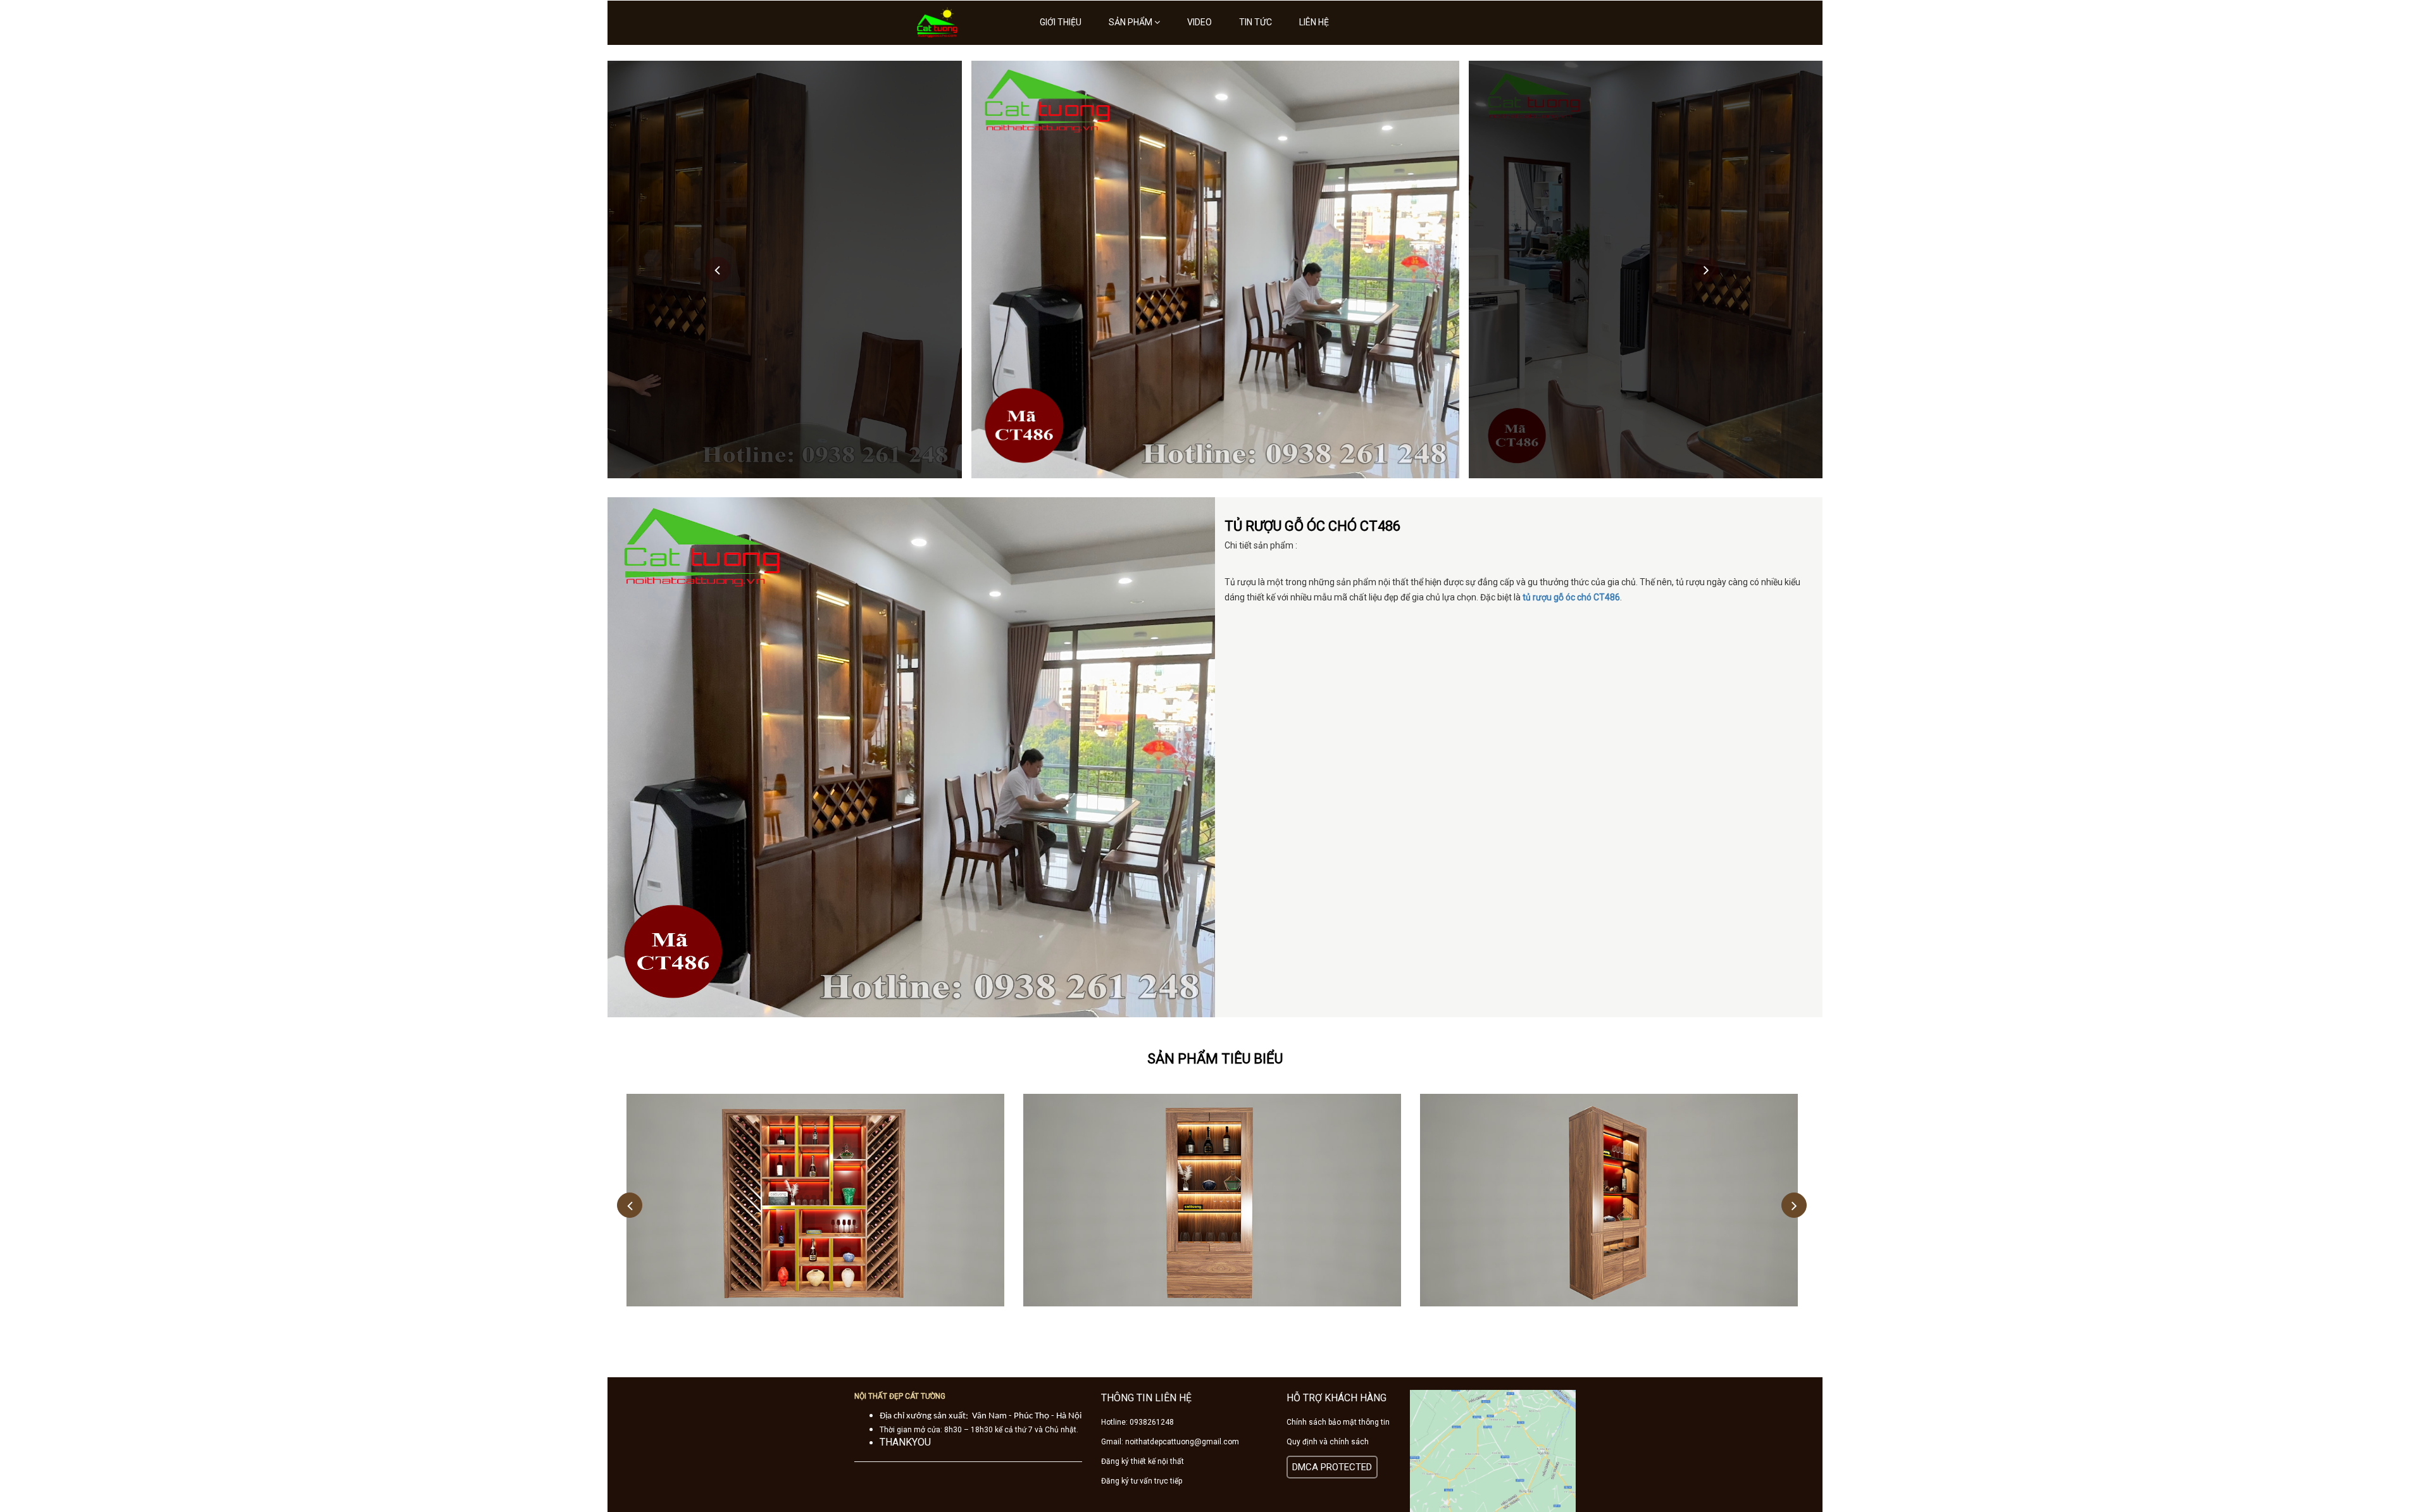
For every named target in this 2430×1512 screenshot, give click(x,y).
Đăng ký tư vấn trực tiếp (1142, 1481)
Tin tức (1255, 22)
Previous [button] (718, 270)
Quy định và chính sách (1328, 1442)
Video (1199, 22)
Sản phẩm (1131, 22)
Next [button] (1706, 270)
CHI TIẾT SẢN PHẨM (815, 1181)
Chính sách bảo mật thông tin (1338, 1422)
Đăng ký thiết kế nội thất (1143, 1461)
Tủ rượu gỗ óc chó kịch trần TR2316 (815, 1211)
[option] (1215, 270)
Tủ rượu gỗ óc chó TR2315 (1212, 1211)
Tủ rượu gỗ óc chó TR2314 (1609, 1211)
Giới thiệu (1061, 22)
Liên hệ (1314, 22)
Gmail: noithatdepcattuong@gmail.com (1170, 1442)
